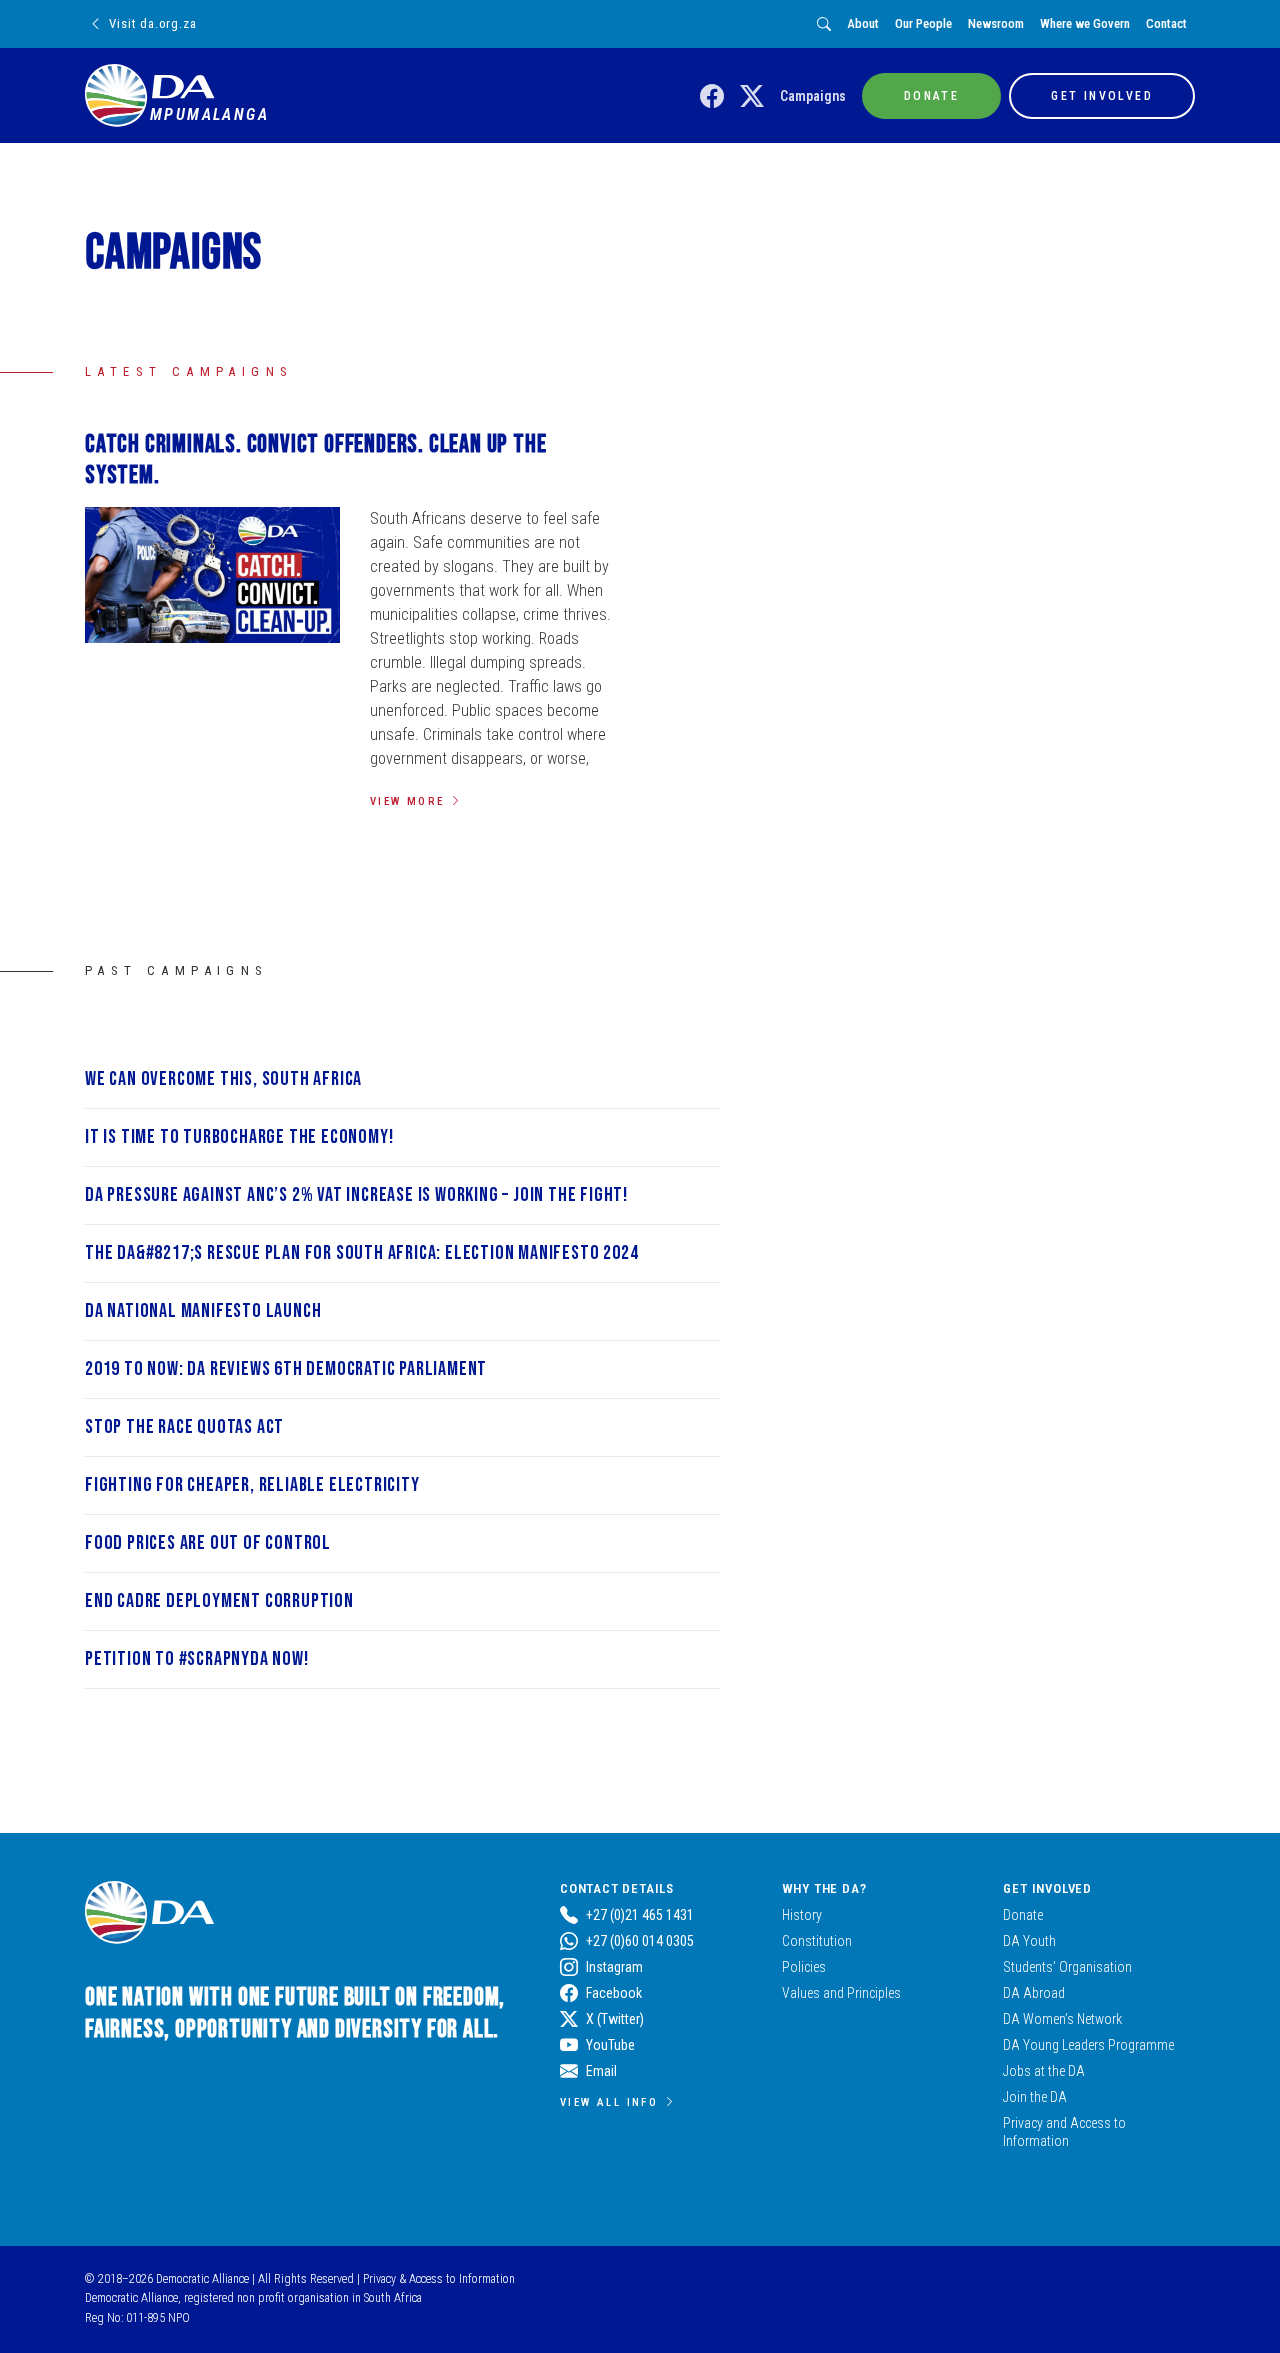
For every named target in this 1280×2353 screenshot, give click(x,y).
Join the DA (1035, 2097)
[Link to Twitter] (752, 97)
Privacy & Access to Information (439, 2279)
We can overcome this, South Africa (223, 1079)
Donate (1023, 1915)
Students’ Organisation (1067, 1967)
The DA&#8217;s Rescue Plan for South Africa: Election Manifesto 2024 (361, 1253)
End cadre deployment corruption (219, 1601)
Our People (923, 23)
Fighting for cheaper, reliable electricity (252, 1485)
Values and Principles (841, 1993)
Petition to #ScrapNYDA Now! (197, 1659)
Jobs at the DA (1044, 2071)
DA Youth (1029, 1941)
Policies (804, 1967)
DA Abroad (1034, 1993)
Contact (1166, 23)
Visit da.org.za (152, 23)
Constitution (817, 1941)
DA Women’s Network (1062, 2019)
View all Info (609, 2102)
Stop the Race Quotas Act (184, 1427)
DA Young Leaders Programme (1088, 2045)
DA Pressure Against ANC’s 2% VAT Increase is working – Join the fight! (356, 1195)
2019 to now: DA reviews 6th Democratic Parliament (286, 1369)
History (802, 1915)
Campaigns (813, 96)
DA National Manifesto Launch (203, 1311)
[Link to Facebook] (712, 97)
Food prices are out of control (208, 1543)
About (863, 23)
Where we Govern (1085, 23)
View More (407, 801)
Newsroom (996, 23)
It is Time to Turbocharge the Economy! (239, 1137)
